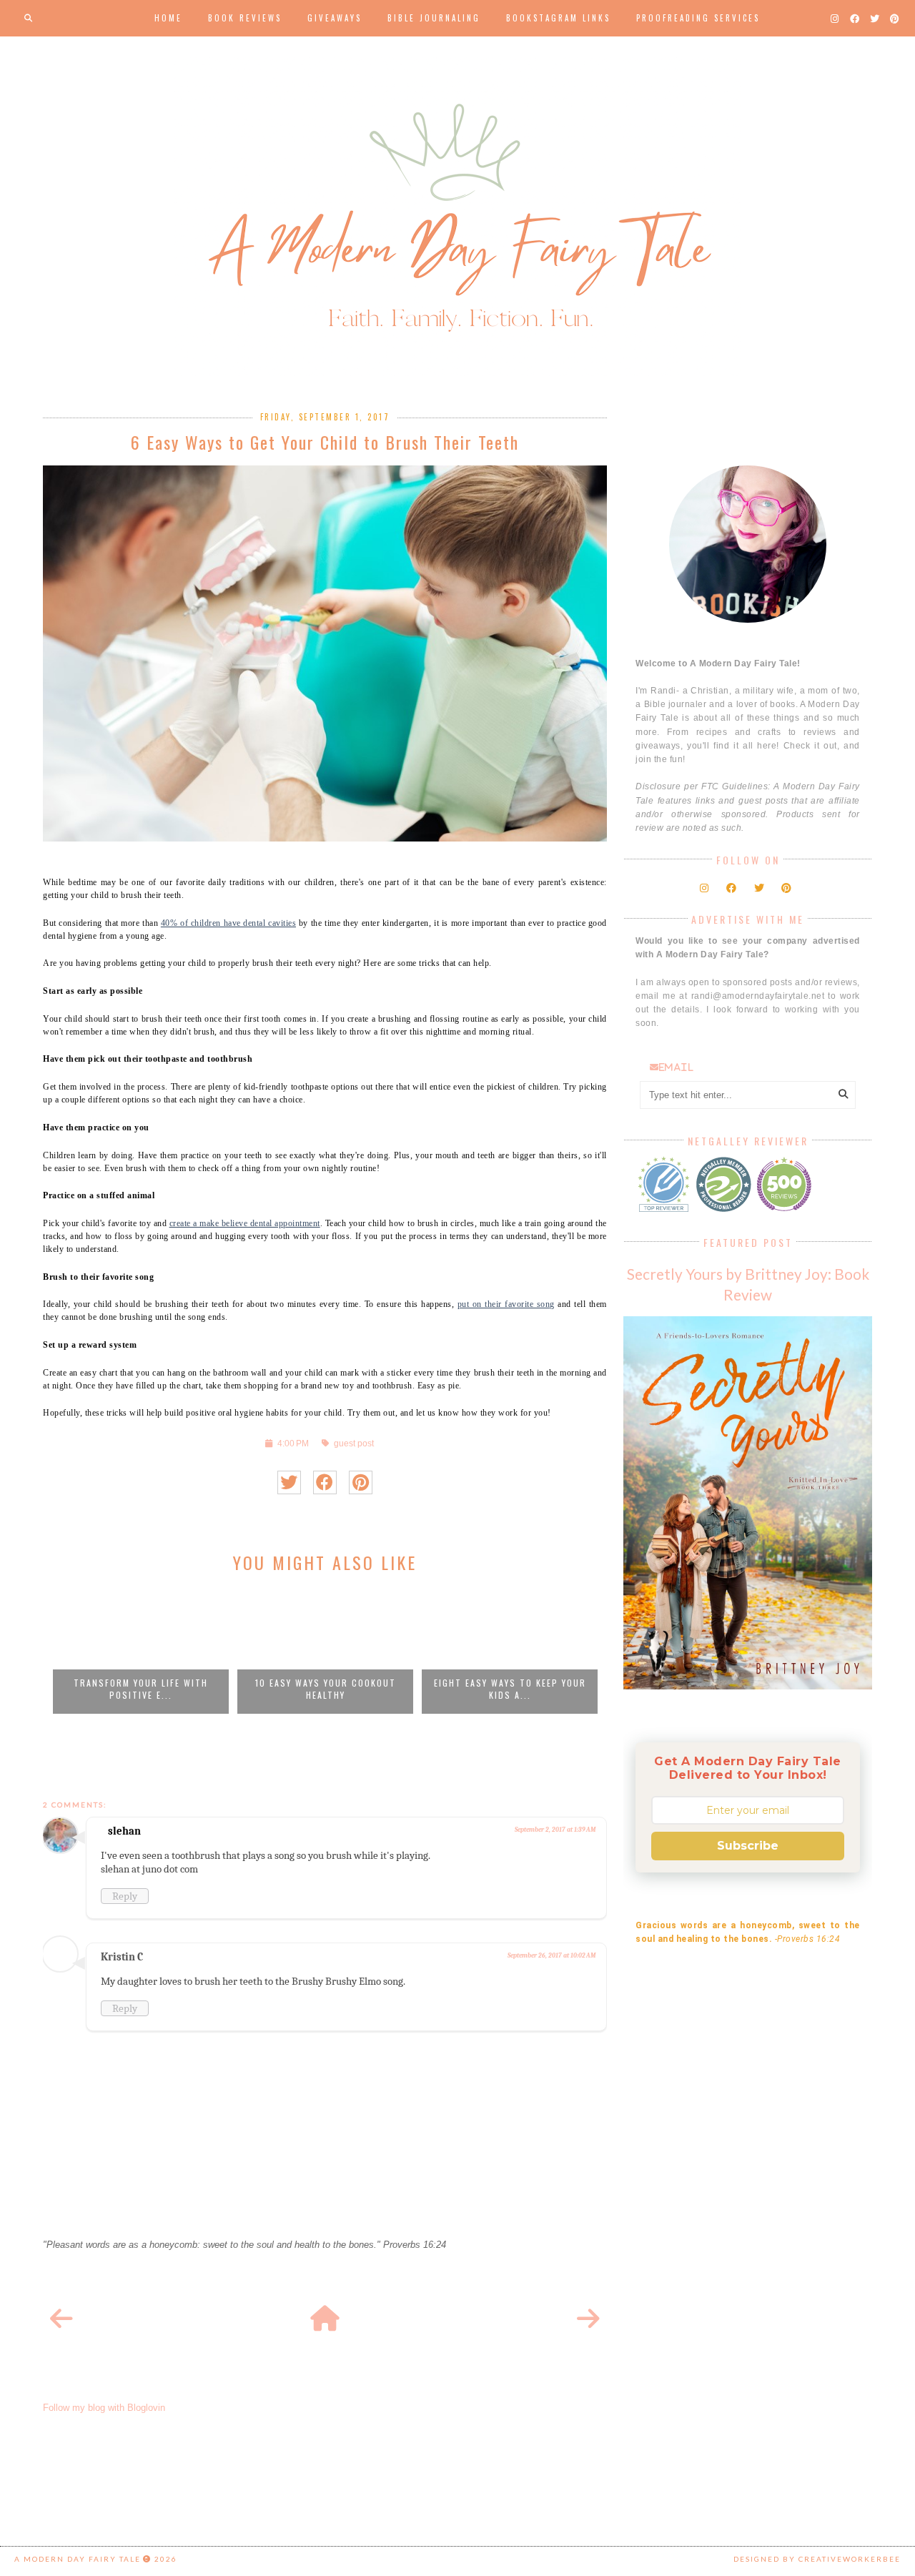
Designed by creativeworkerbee (817, 2559)
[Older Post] (588, 2319)
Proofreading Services (698, 18)
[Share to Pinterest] (361, 1482)
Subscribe (748, 1846)
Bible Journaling (434, 18)
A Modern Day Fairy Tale (78, 2559)
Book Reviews (245, 18)
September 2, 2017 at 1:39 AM (555, 1830)
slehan (124, 1831)
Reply (125, 1896)
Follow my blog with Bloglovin (104, 2408)
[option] (141, 1650)
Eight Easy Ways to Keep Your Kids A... (510, 1689)
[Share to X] (289, 1482)
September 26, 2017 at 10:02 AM (552, 1955)
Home (168, 18)
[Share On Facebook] (325, 1482)
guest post (354, 1443)
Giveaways (335, 18)
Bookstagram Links (558, 18)
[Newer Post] (61, 2319)
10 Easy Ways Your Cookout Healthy (326, 1689)
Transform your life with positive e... (141, 1689)
